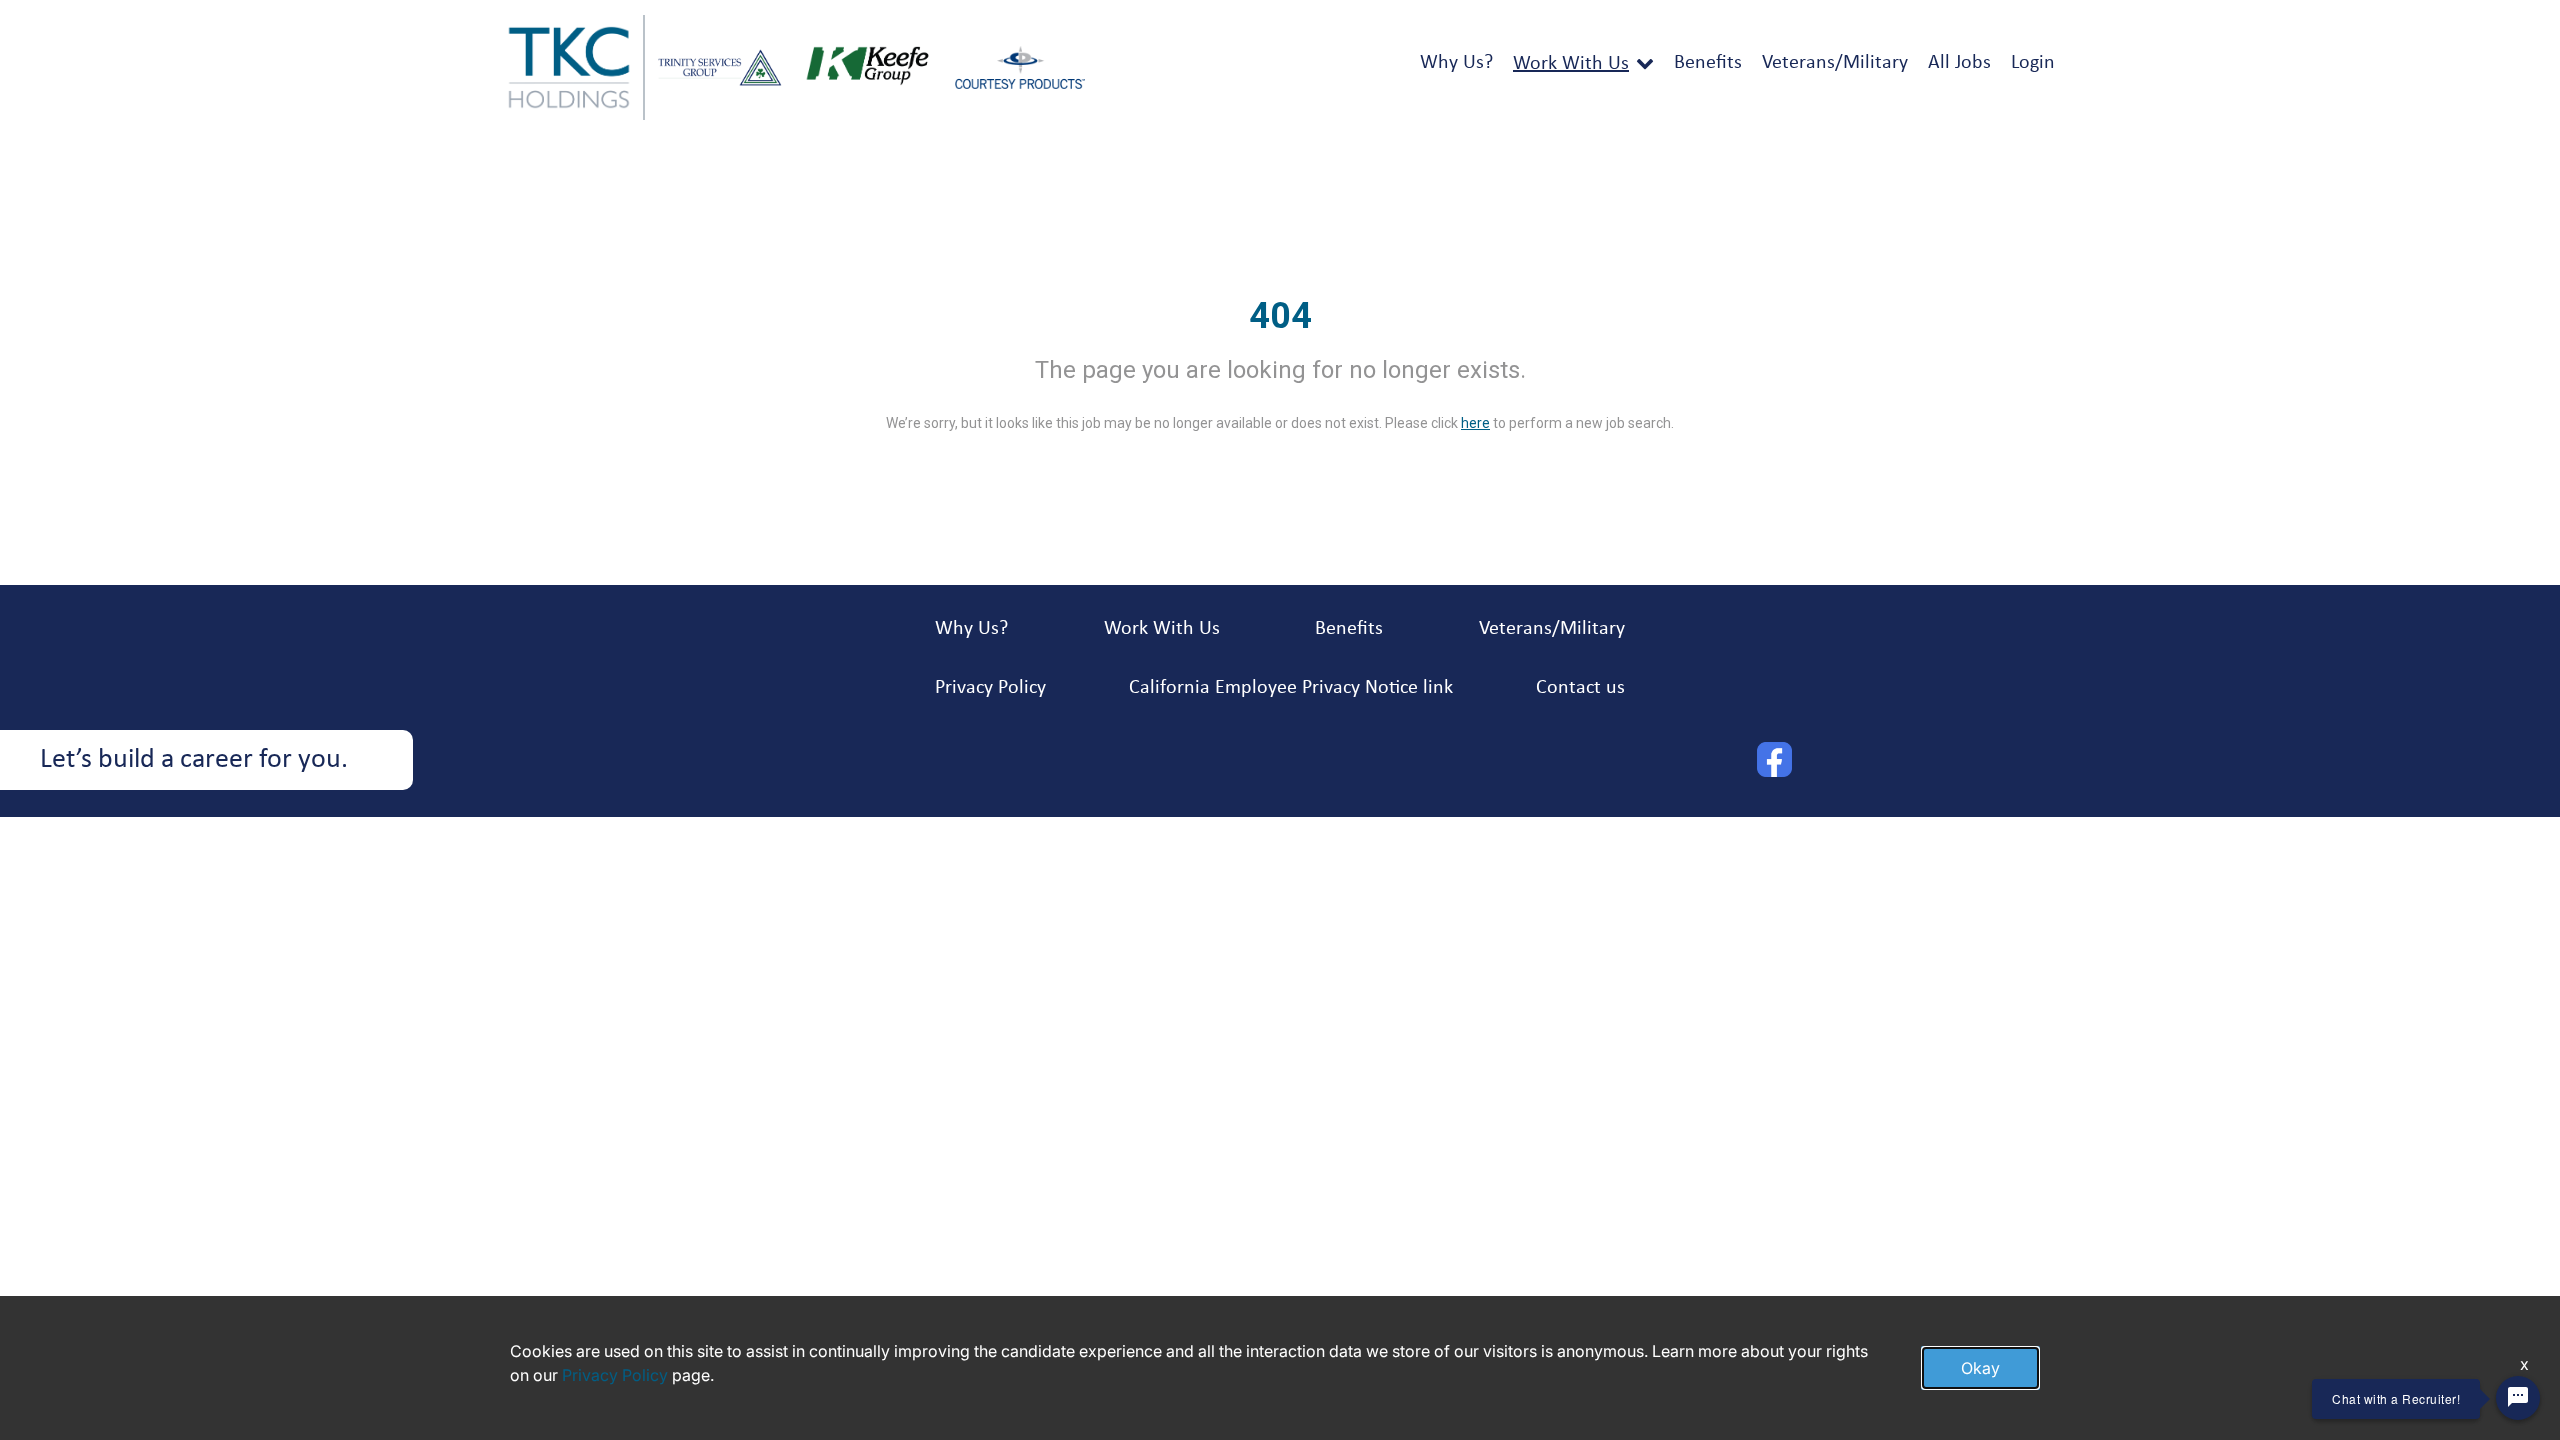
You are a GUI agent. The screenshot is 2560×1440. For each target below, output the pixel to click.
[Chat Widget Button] (2518, 1398)
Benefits (1708, 63)
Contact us (1580, 688)
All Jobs (1959, 63)
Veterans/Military (1835, 63)
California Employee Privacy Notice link (1291, 688)
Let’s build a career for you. (194, 760)
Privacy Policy (990, 688)
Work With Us (1571, 64)
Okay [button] (1980, 1368)
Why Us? (1456, 63)
